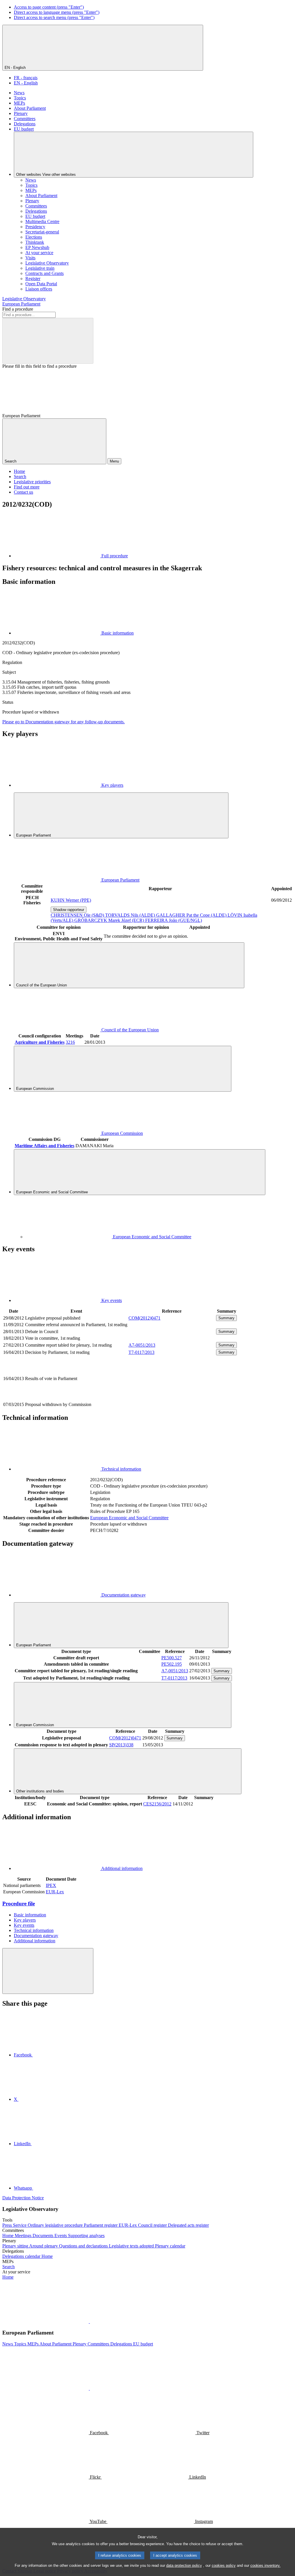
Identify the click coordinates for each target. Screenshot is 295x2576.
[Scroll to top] (48, 1971)
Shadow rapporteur (69, 910)
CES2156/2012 (157, 1804)
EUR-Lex (55, 1892)
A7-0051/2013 (142, 1345)
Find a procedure (18, 309)
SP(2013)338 (121, 1745)
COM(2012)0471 (144, 1318)
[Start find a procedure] (48, 341)
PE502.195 (172, 1664)
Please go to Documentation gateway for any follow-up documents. (64, 722)
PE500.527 (172, 1658)
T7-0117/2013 (141, 1352)
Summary (226, 1318)
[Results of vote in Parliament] (172, 1398)
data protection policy (184, 2565)
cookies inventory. (265, 2565)
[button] (89, 2321)
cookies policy (224, 2565)
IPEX (51, 1885)
